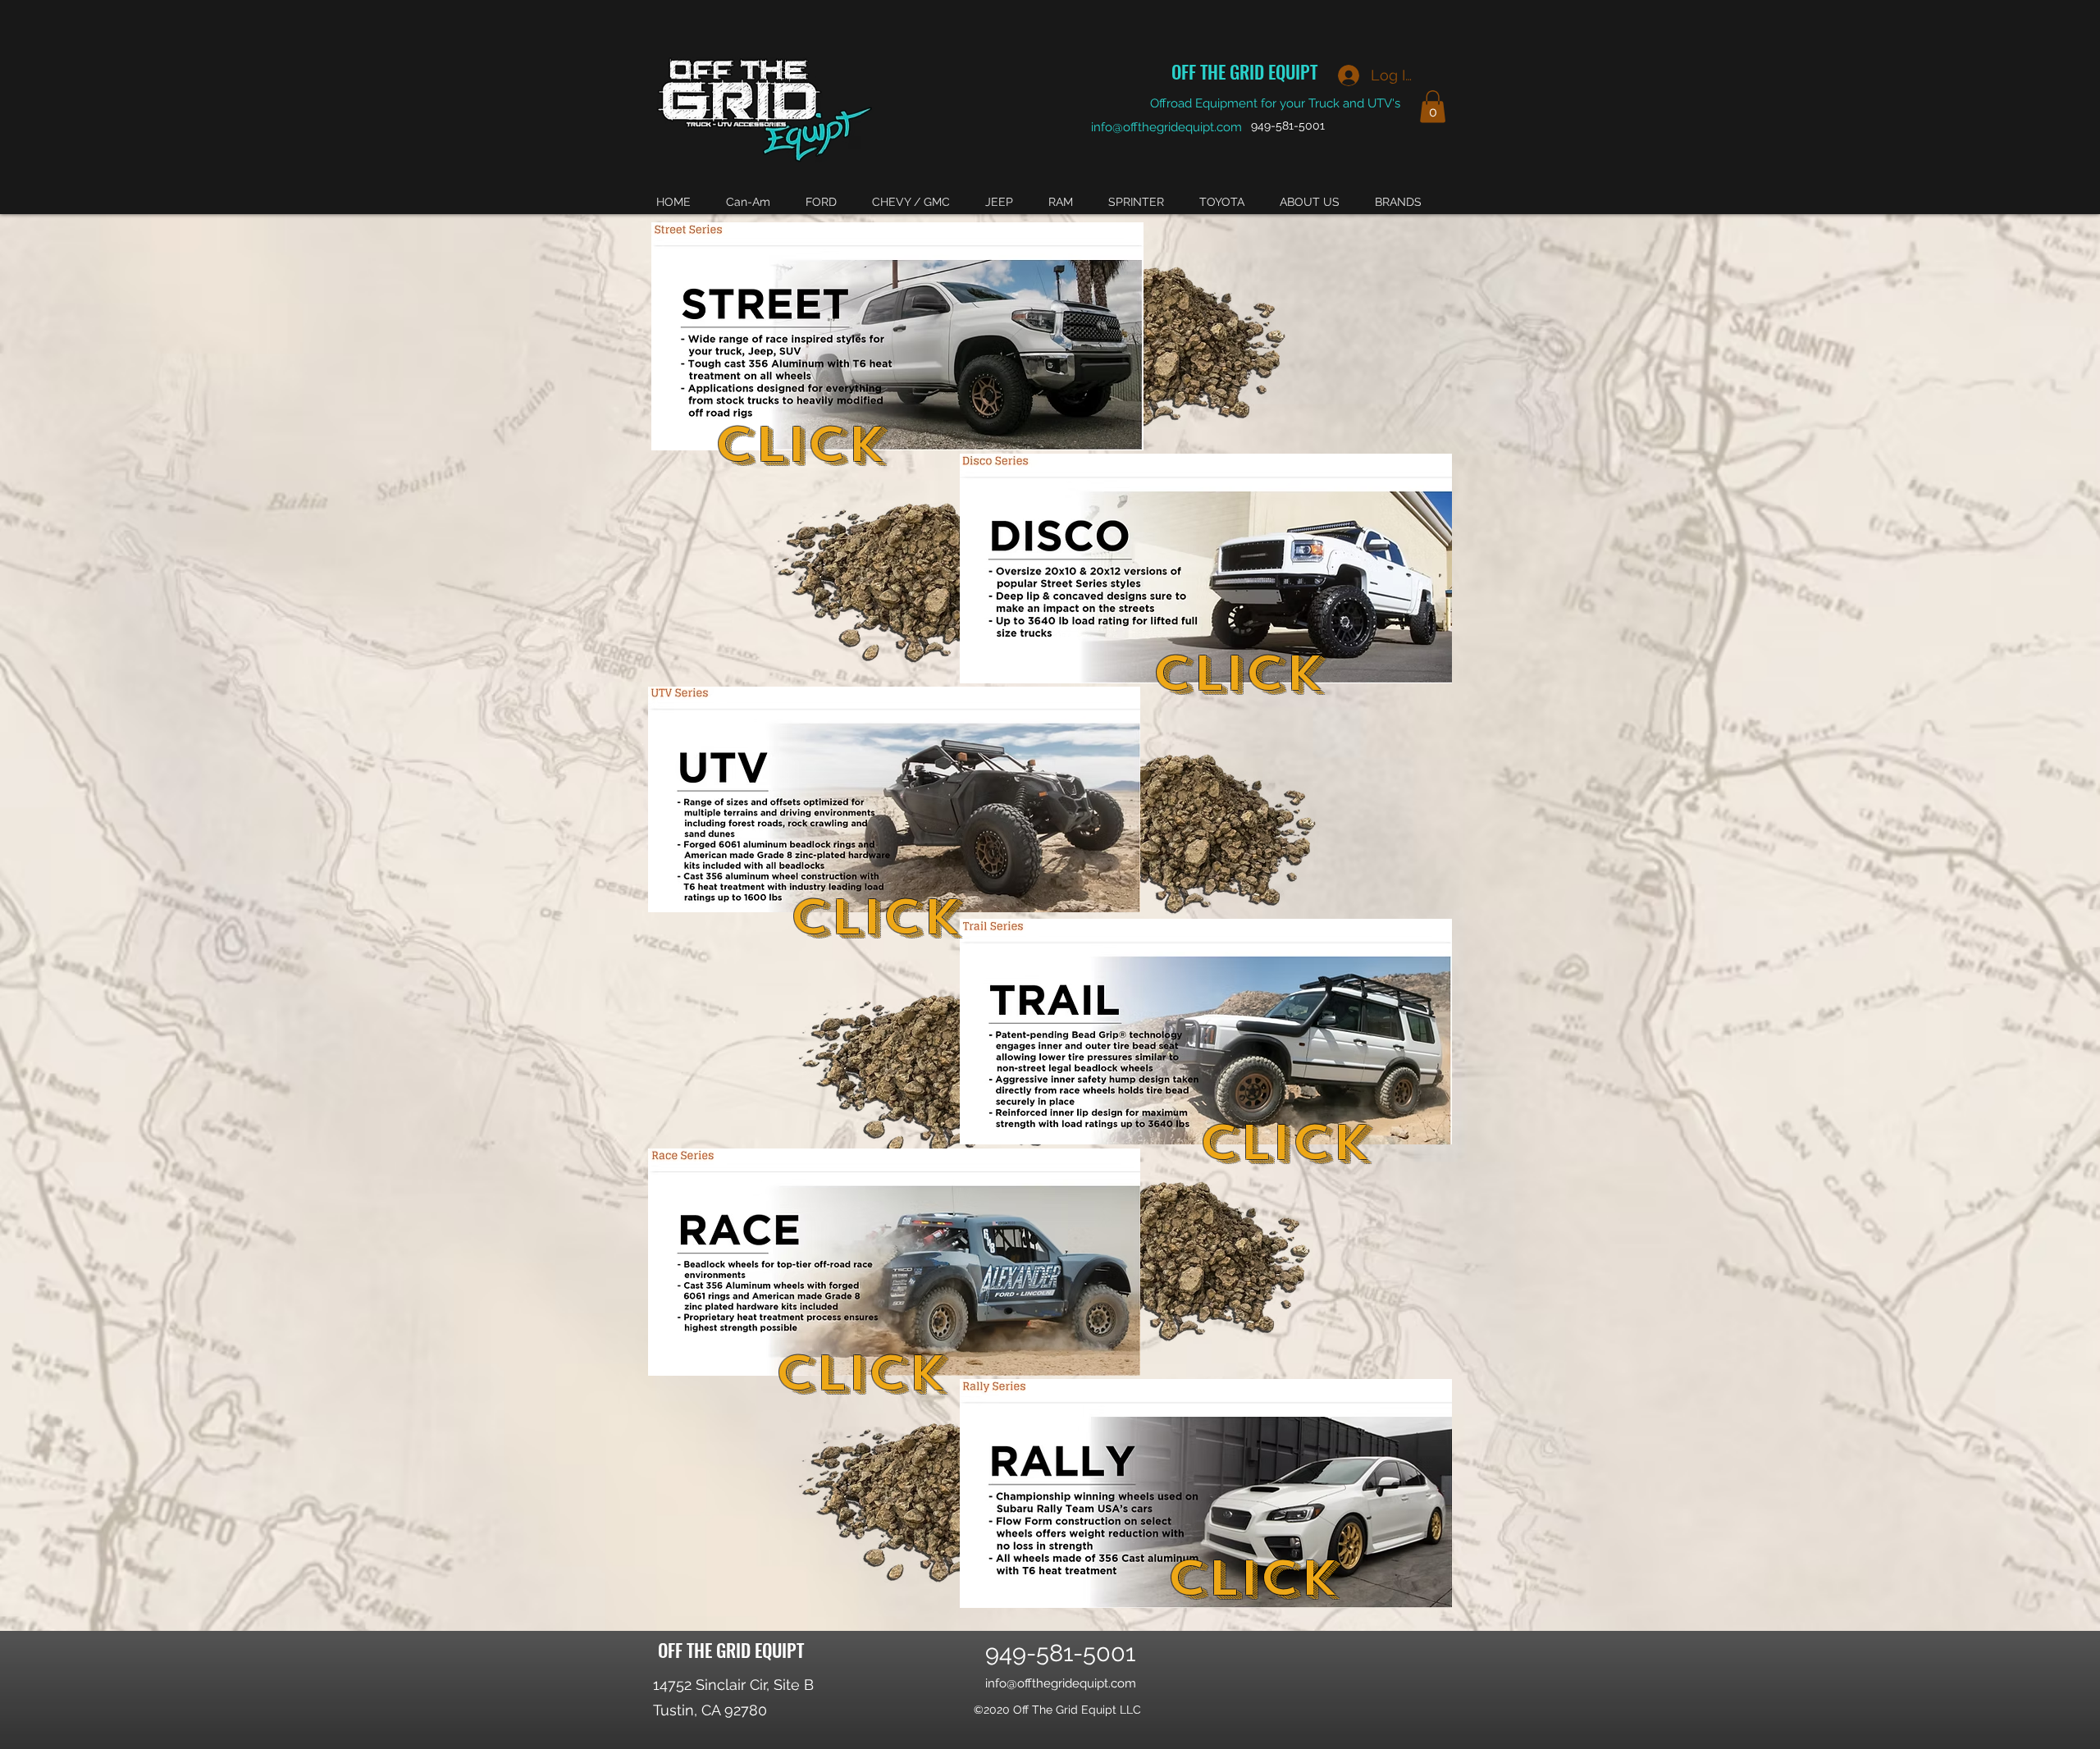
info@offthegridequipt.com (1166, 127)
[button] (1433, 106)
